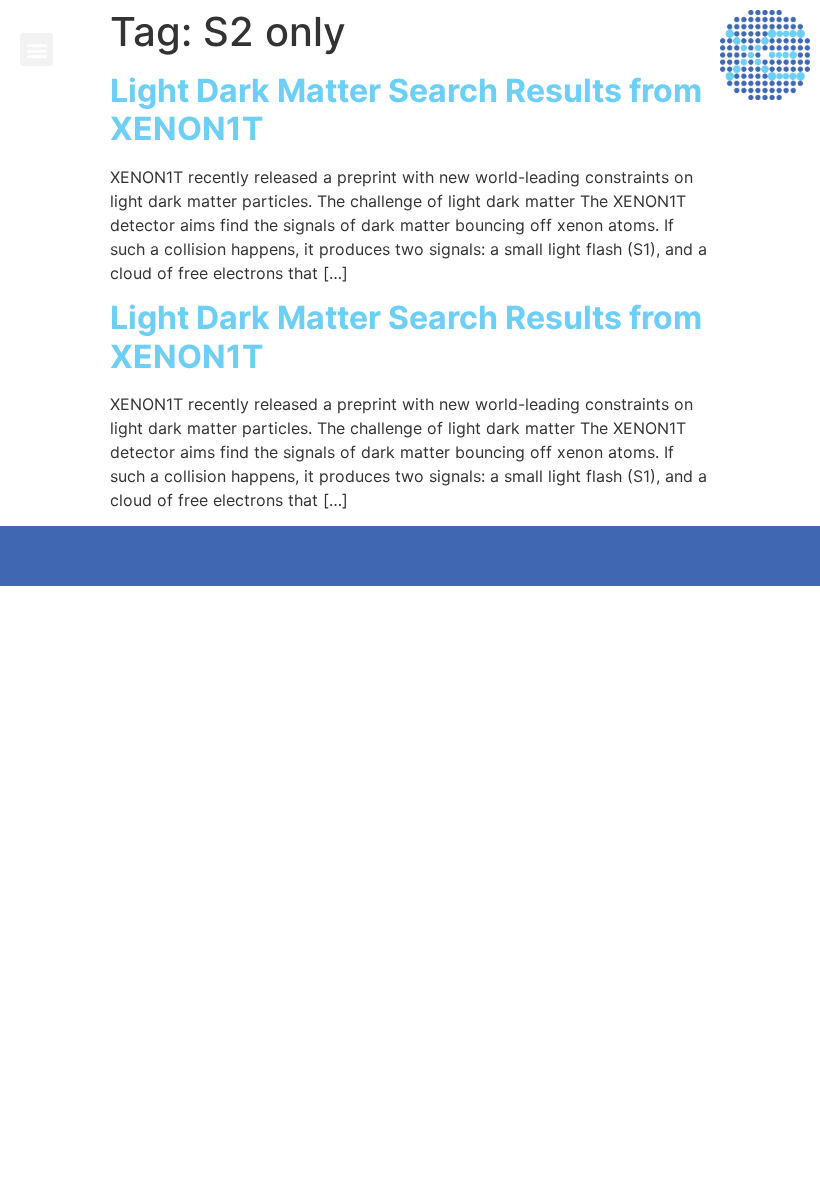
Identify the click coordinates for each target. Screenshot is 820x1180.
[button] (36, 49)
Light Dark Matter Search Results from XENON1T (406, 109)
